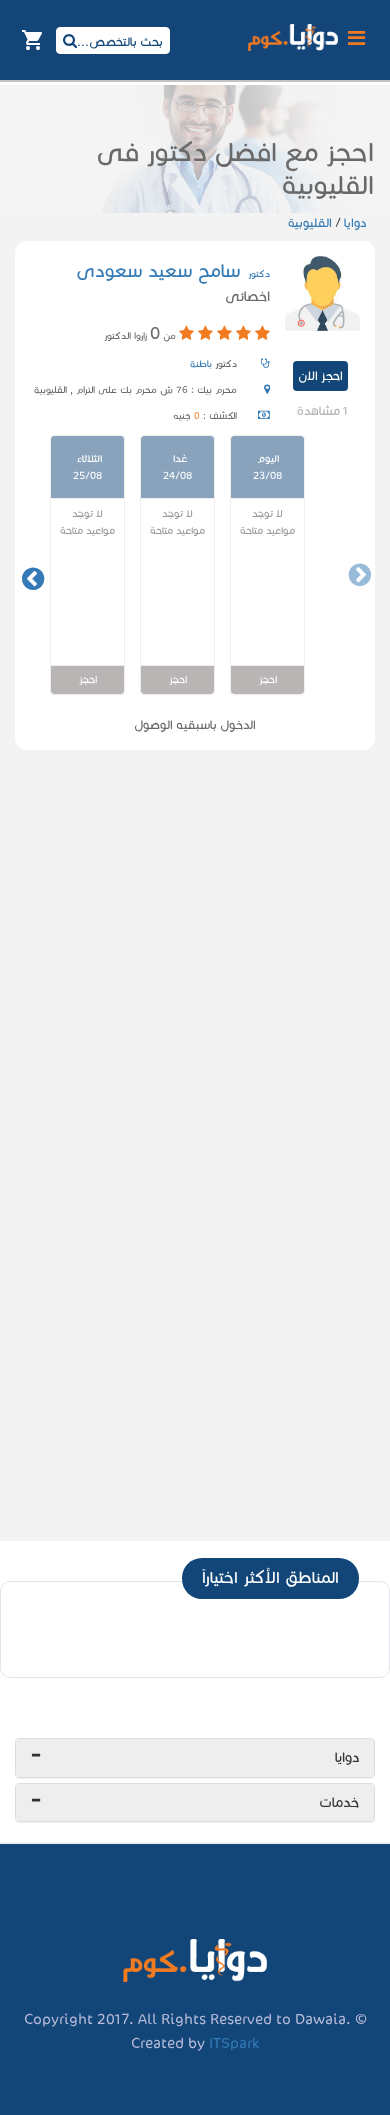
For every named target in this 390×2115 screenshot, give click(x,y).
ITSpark (234, 2043)
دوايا (353, 222)
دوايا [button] (347, 1757)
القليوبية (310, 222)
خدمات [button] (339, 1802)
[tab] (195, 1758)
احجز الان (320, 375)
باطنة (201, 364)
